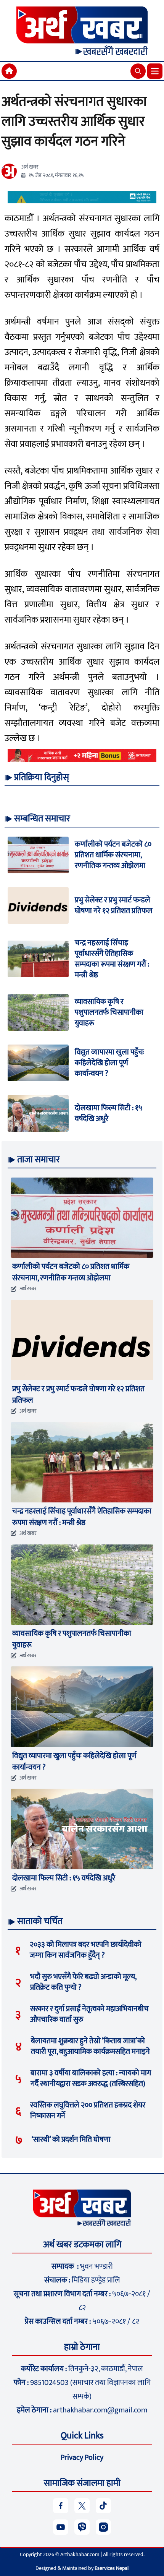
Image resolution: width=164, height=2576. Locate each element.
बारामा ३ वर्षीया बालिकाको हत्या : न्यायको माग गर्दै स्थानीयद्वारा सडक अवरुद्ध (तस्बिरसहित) (91, 2078)
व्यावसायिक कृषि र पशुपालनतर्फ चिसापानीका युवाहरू (109, 1012)
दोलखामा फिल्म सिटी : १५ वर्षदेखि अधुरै (109, 1113)
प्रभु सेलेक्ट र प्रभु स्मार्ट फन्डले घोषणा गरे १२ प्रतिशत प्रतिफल (114, 905)
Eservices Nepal (112, 2568)
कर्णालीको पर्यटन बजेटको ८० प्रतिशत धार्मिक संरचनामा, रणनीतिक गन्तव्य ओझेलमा (113, 855)
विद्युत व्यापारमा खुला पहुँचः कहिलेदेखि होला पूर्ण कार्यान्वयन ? (109, 1063)
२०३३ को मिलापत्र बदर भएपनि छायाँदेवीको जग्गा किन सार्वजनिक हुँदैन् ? (86, 1950)
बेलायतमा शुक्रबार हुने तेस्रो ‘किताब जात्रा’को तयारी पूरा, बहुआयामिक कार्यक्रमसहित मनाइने (90, 2046)
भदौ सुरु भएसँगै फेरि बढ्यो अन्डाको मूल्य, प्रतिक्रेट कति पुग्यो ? (83, 1982)
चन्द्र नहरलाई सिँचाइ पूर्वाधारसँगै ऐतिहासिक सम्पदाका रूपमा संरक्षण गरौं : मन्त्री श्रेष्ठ (112, 959)
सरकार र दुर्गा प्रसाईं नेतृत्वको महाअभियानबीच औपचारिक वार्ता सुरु (89, 2014)
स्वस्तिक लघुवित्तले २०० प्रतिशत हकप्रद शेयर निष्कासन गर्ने (88, 2110)
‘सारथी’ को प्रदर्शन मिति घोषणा (71, 2140)
